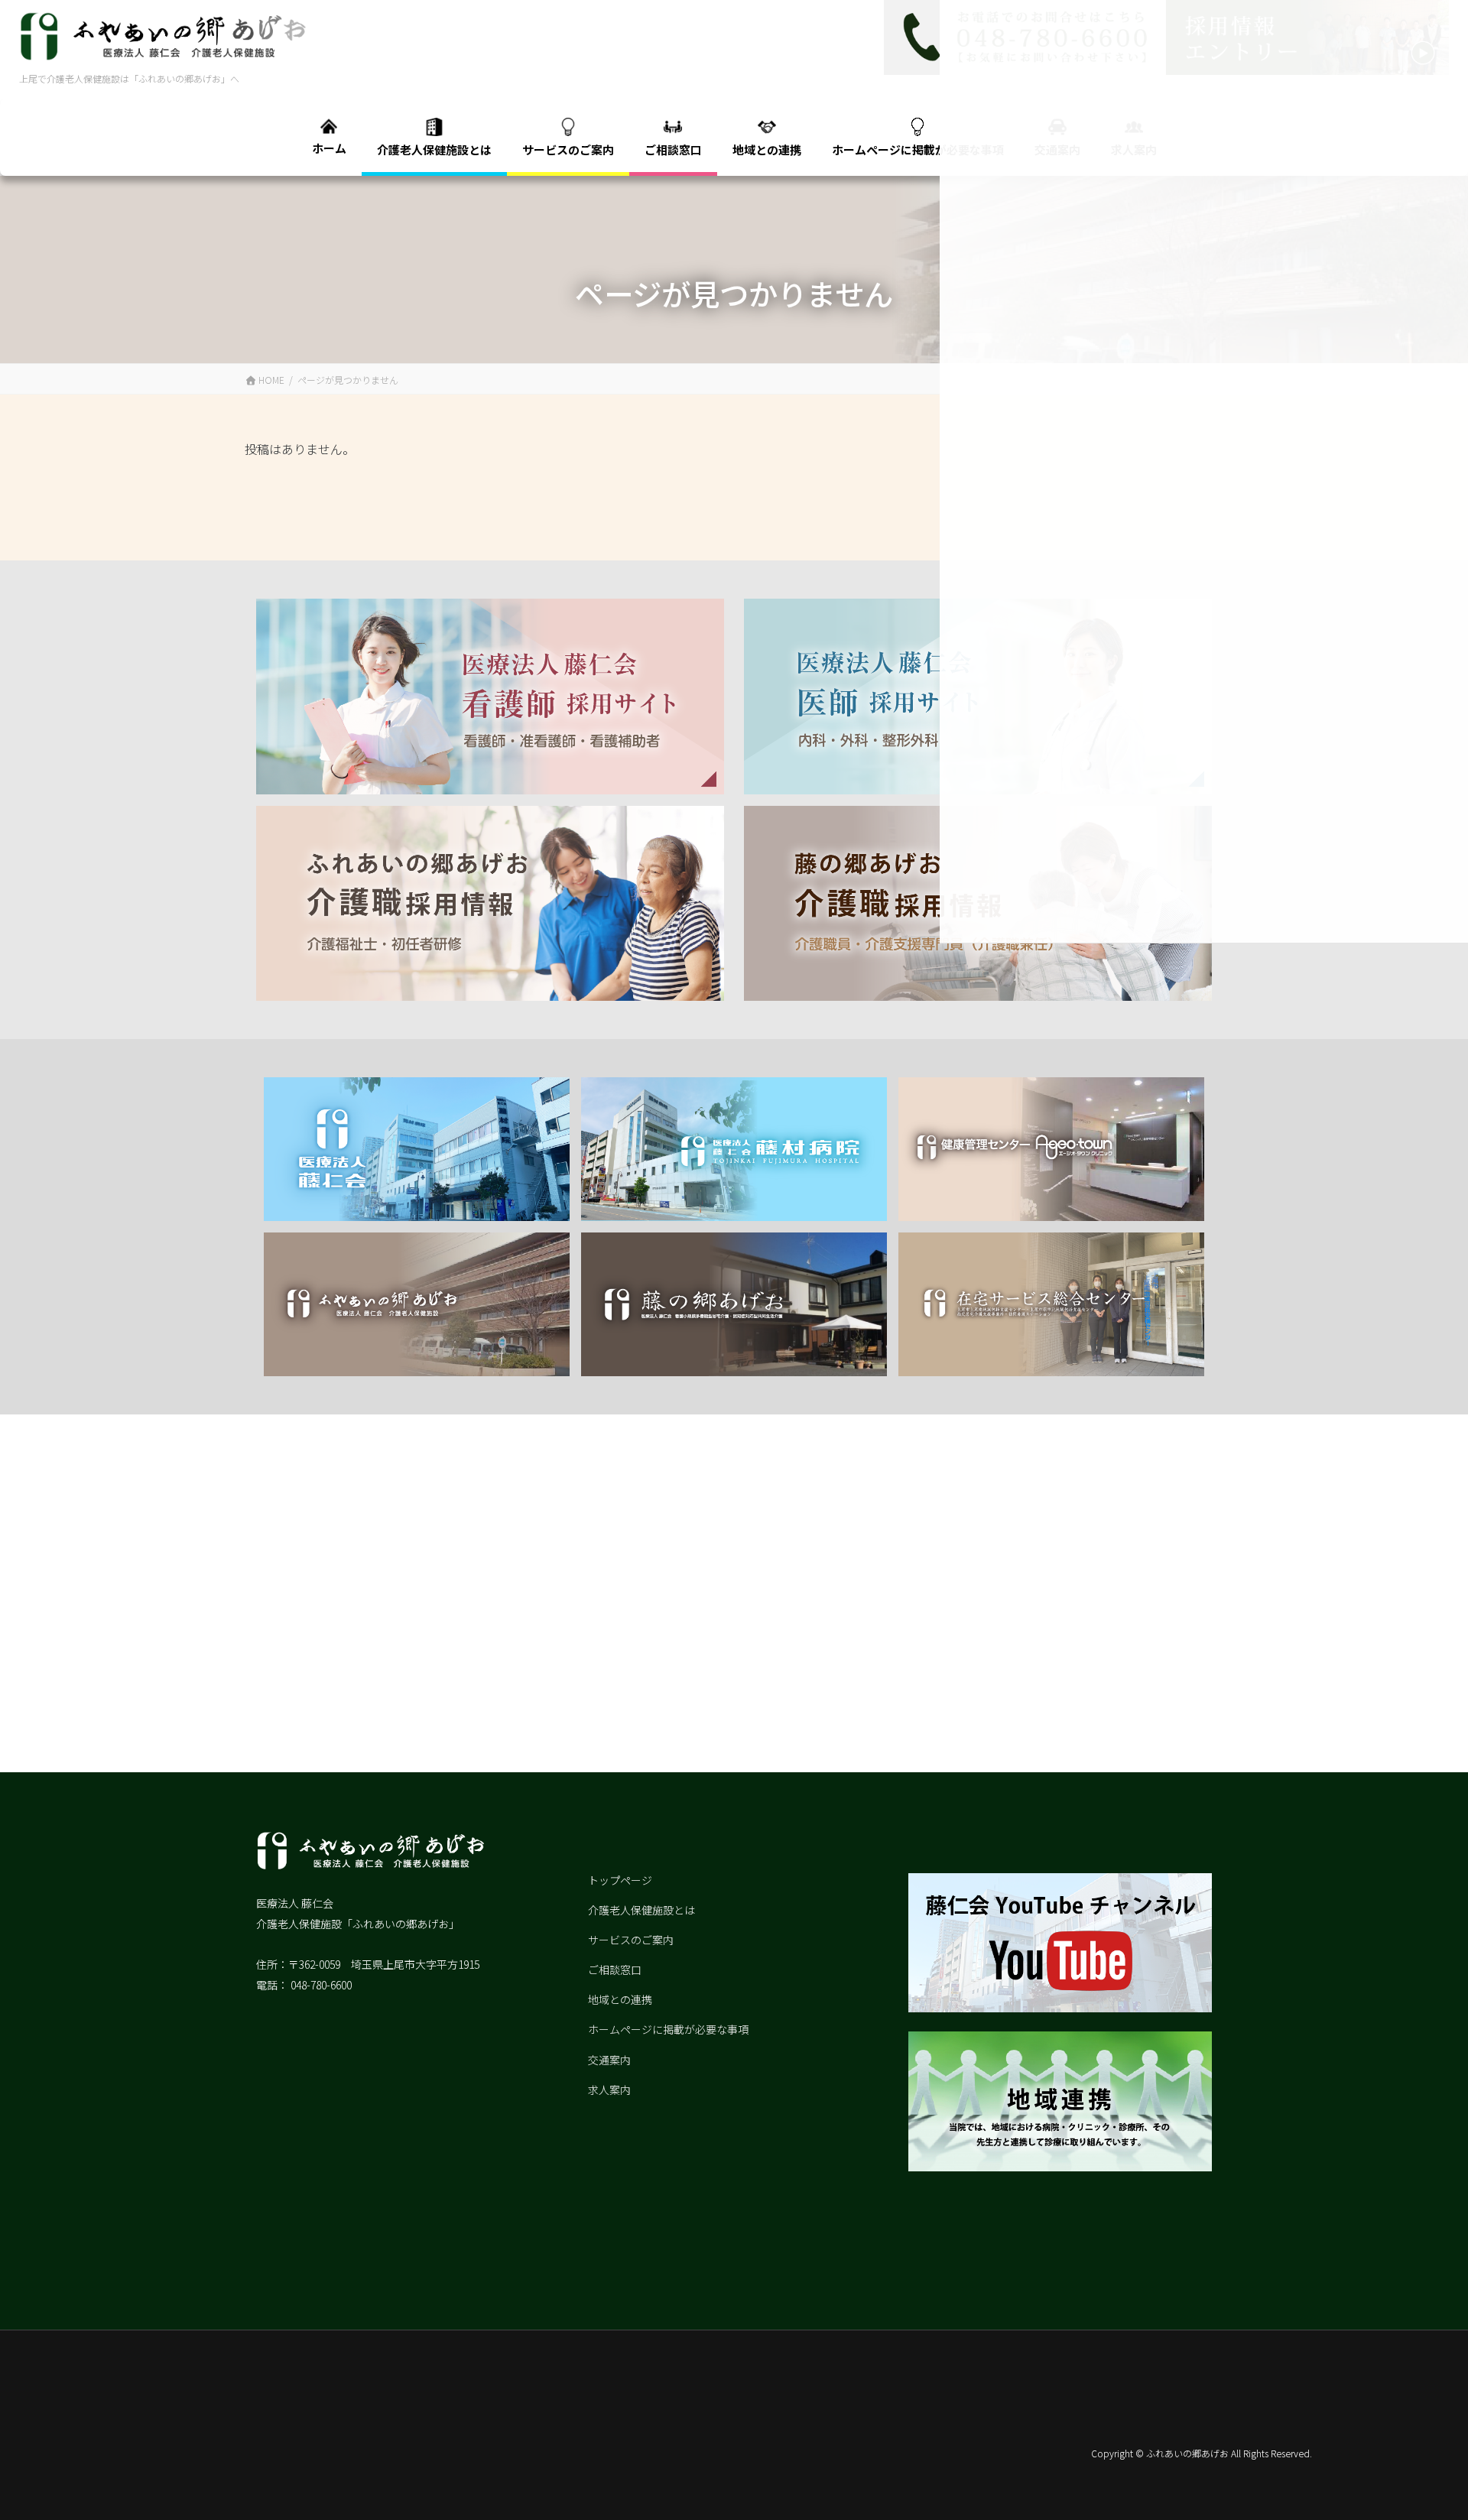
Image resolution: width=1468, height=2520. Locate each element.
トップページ (620, 1880)
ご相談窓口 (615, 1970)
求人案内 (609, 2090)
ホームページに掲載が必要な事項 (668, 2029)
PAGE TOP (1429, 2475)
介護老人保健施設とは (641, 1910)
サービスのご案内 (631, 1940)
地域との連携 (620, 1999)
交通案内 (609, 2060)
